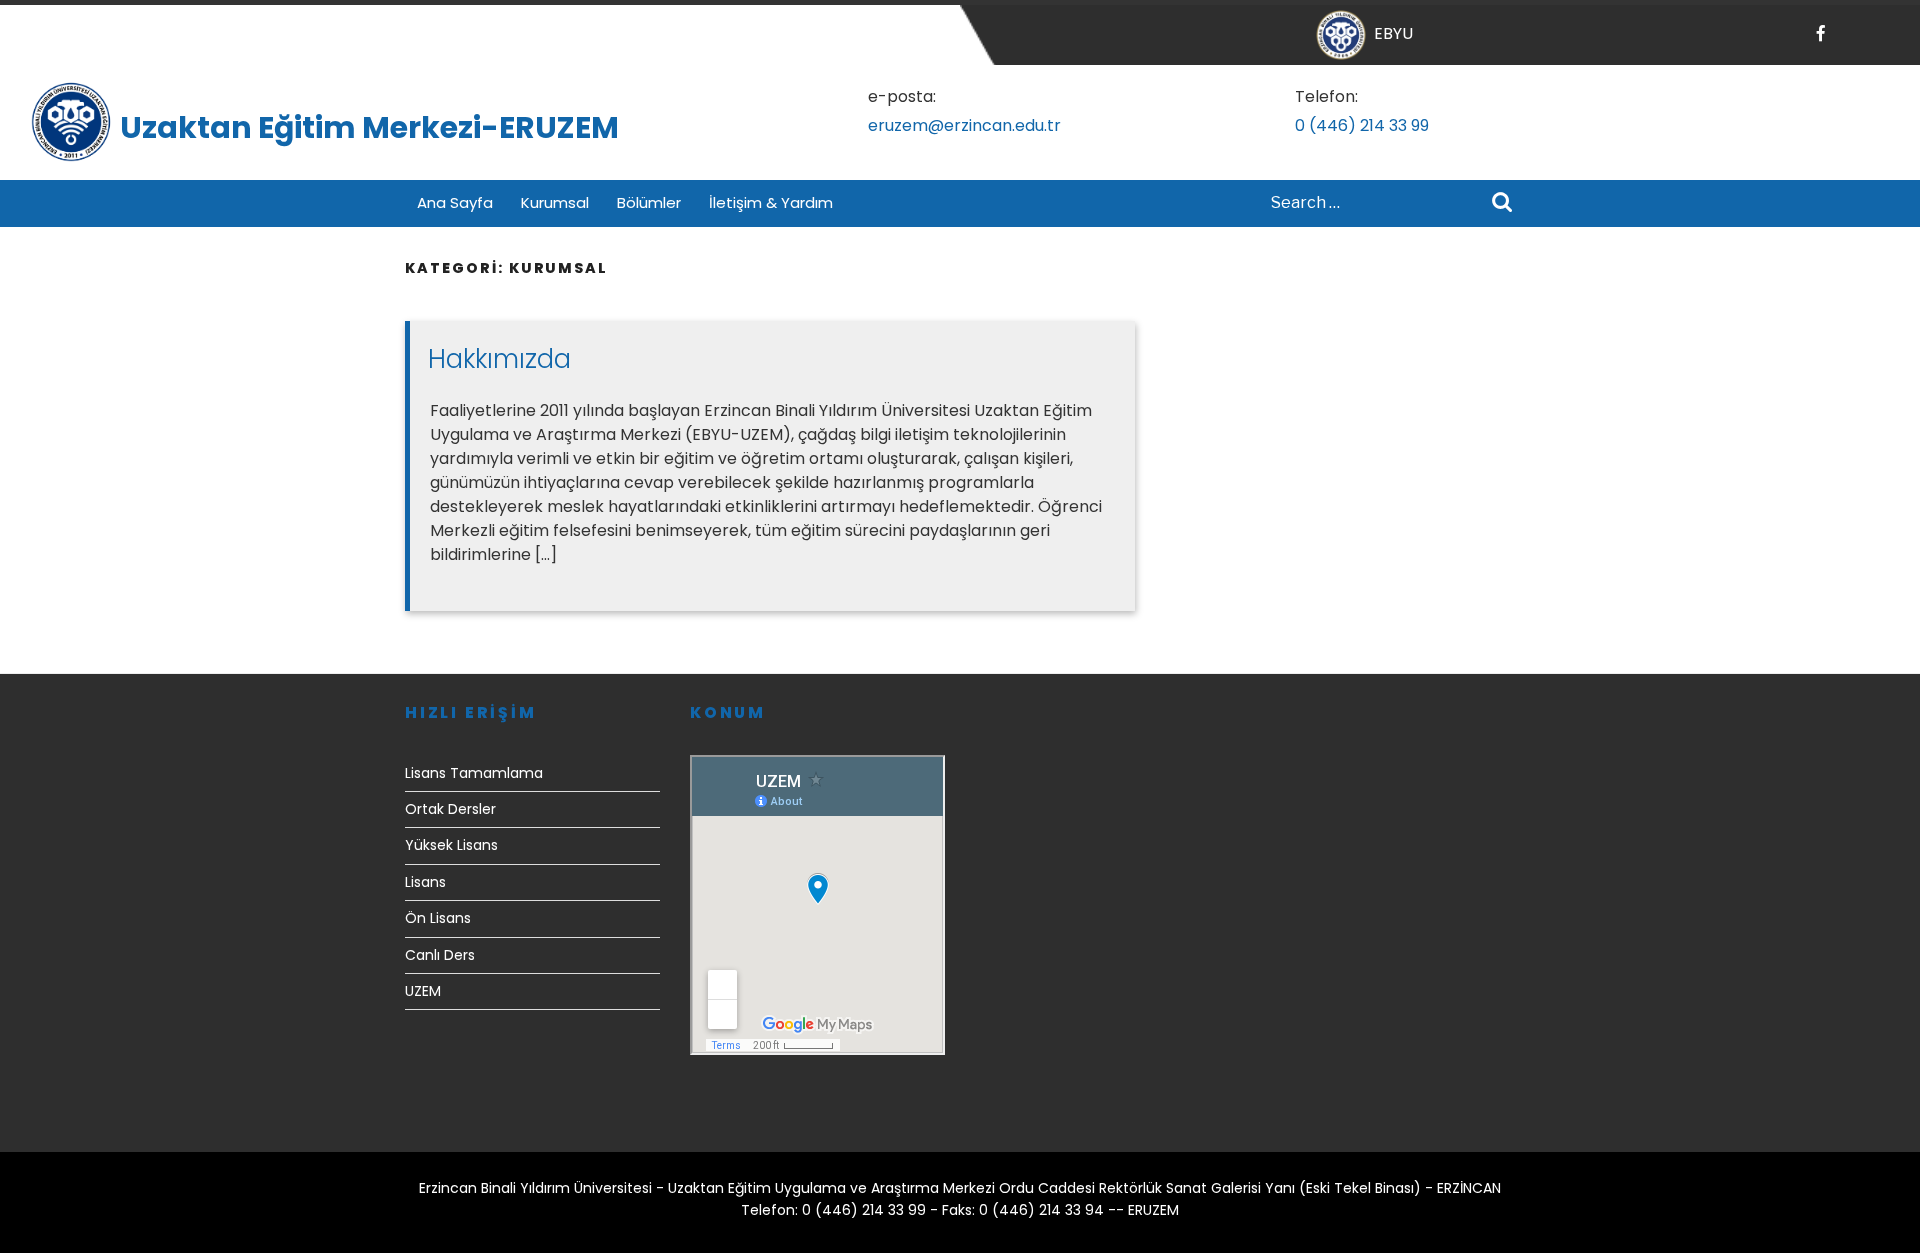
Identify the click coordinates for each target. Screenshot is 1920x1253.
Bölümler (649, 202)
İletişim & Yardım (771, 202)
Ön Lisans (438, 918)
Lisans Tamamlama (474, 773)
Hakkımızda (499, 359)
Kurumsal (555, 202)
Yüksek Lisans (451, 845)
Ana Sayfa (455, 202)
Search (1502, 204)
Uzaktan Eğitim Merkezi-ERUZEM (369, 127)
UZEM (423, 991)
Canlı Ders (440, 955)
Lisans (425, 882)
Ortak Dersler (450, 809)
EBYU (1389, 33)
